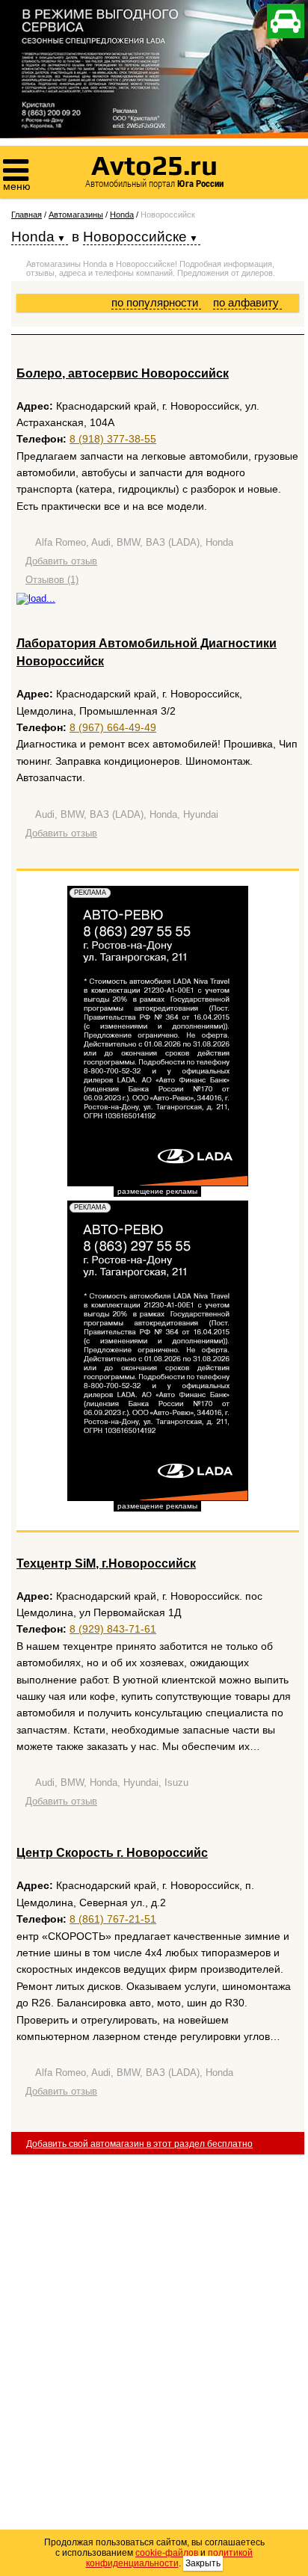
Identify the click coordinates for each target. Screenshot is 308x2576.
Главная (27, 215)
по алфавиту (247, 302)
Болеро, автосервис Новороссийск (123, 373)
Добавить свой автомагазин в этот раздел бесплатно (139, 2144)
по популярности (156, 302)
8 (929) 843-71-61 (113, 1629)
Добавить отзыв (61, 561)
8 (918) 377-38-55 (113, 439)
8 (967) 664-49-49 (113, 727)
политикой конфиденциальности (170, 2558)
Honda (122, 215)
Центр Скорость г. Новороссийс (112, 1853)
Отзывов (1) (52, 580)
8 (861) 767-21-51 (113, 1919)
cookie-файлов (167, 2553)
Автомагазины (76, 215)
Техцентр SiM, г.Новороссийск (106, 1563)
